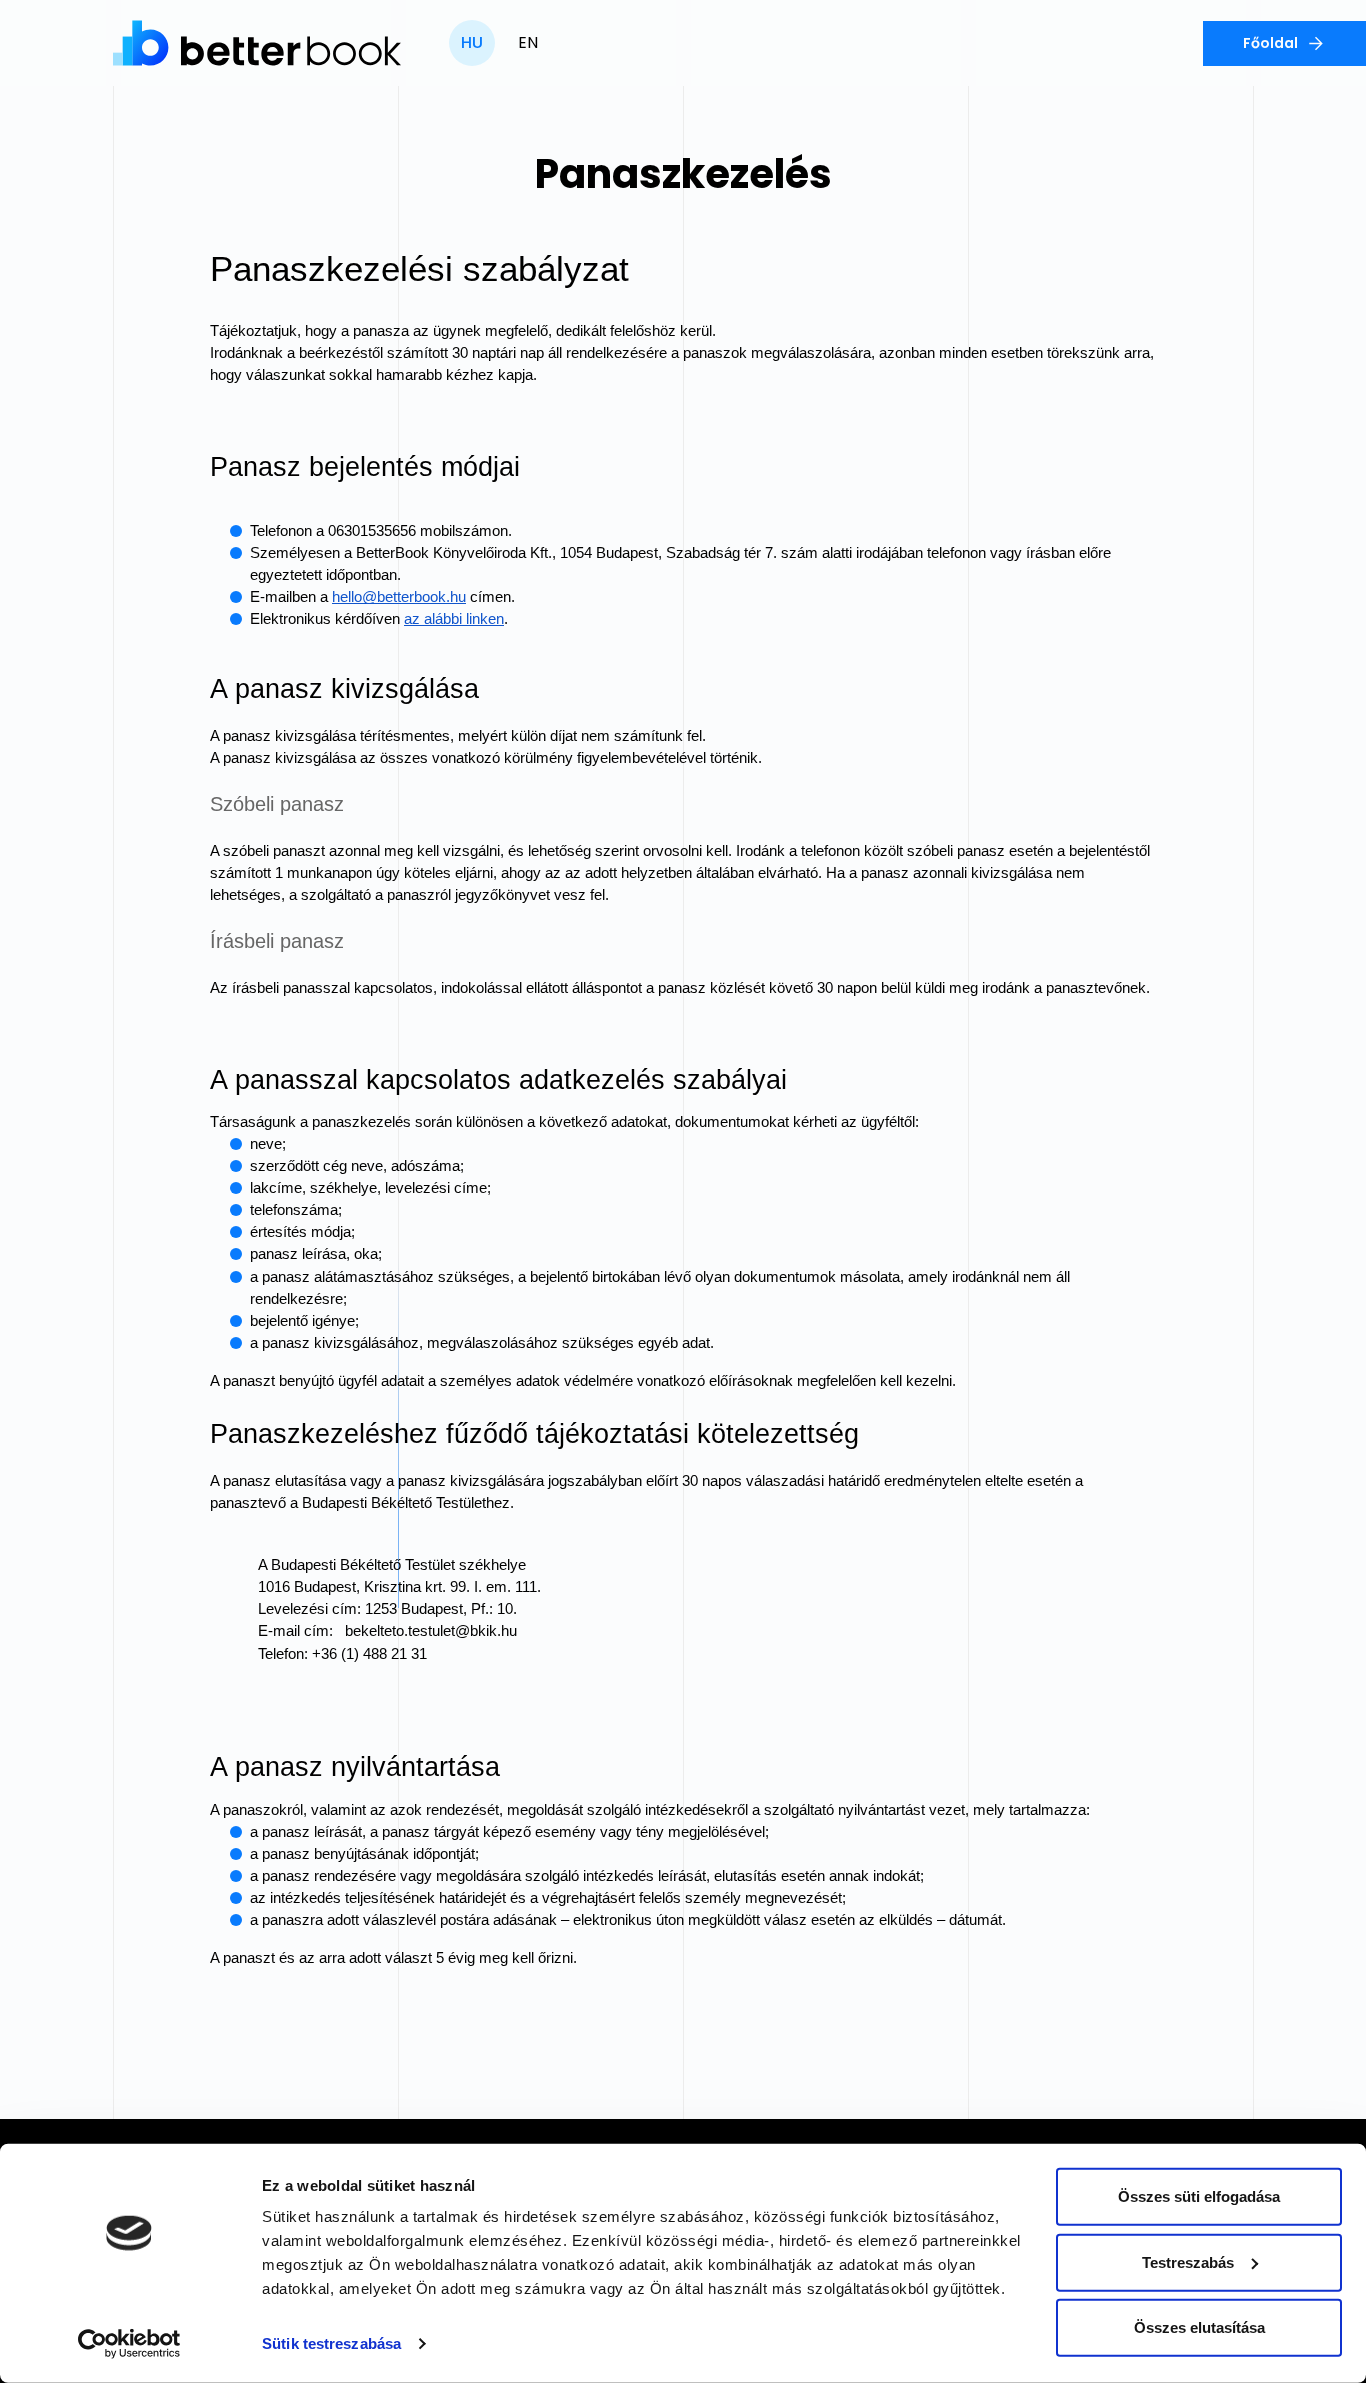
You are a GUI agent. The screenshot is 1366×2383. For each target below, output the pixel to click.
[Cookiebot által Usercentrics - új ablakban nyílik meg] (129, 2344)
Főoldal (1270, 43)
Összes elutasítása (1199, 2327)
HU (472, 42)
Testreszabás (1188, 2261)
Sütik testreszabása (331, 2343)
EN (528, 42)
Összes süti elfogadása (1199, 2196)
